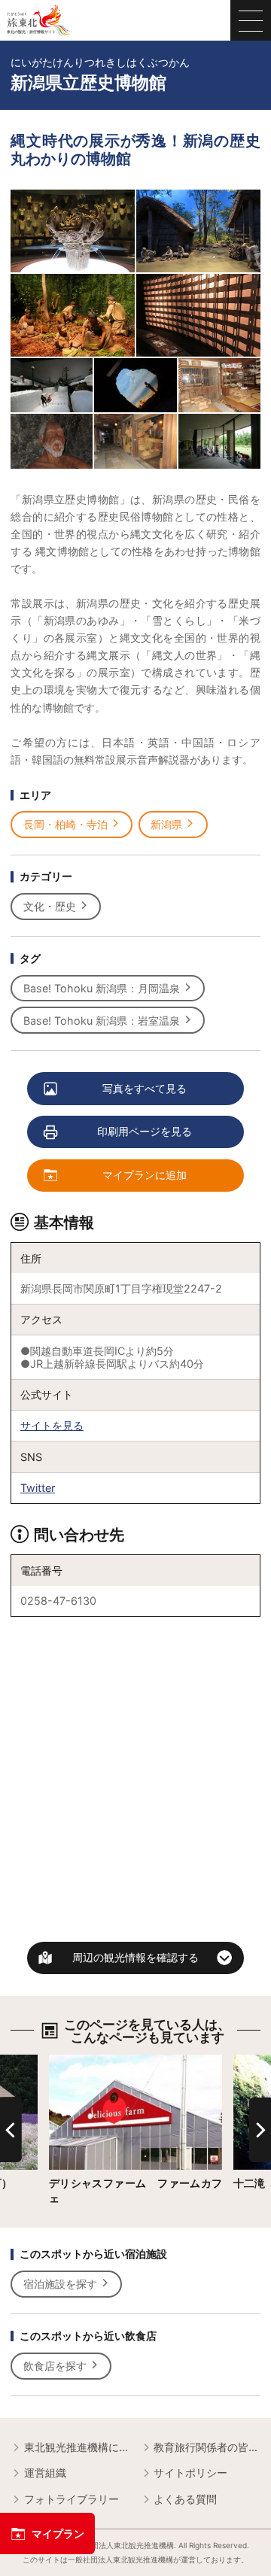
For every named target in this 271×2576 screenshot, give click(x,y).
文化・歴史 (50, 906)
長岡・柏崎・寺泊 (65, 824)
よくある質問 (185, 2499)
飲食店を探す (55, 2366)
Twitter (38, 1488)
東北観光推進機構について (77, 2447)
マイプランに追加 (145, 1175)
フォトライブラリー (72, 2499)
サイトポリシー (190, 2473)
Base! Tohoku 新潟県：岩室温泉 (102, 1021)
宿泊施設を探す (60, 2284)
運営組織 (45, 2473)
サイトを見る (52, 1425)
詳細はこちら (81, 2061)
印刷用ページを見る (145, 1131)
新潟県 (166, 824)
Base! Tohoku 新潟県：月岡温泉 (102, 988)
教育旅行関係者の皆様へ (207, 2447)
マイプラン (58, 2533)
